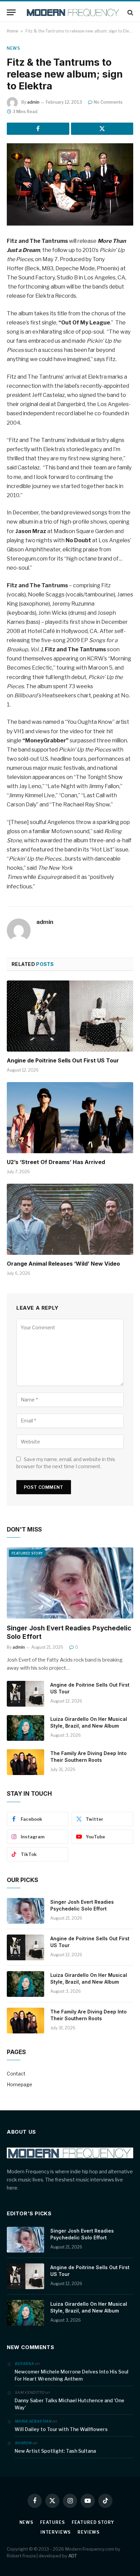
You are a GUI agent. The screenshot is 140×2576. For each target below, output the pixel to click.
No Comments (108, 102)
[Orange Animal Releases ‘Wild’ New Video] (70, 1219)
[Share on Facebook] (38, 129)
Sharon (23, 2443)
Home (12, 31)
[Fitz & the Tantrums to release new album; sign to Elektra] (70, 184)
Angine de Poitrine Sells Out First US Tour (63, 1060)
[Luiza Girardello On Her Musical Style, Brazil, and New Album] (25, 1728)
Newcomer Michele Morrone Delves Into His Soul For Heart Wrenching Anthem (72, 2375)
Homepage (20, 2084)
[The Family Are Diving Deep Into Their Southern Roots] (25, 1762)
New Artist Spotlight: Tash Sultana (55, 2451)
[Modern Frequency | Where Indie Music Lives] (73, 12)
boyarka (24, 2364)
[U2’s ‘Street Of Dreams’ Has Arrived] (70, 1117)
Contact (16, 2074)
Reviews (89, 2532)
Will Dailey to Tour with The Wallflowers (61, 2429)
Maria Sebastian (33, 2421)
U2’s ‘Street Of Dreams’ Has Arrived (56, 1162)
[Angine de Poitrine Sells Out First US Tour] (70, 1016)
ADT (73, 2556)
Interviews (56, 2532)
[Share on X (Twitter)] (102, 129)
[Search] (130, 12)
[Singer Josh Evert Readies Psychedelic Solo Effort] (70, 1583)
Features (52, 2522)
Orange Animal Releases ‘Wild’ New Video (63, 1264)
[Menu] (11, 12)
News (13, 48)
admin (33, 102)
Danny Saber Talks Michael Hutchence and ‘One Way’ (69, 2404)
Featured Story (27, 1553)
